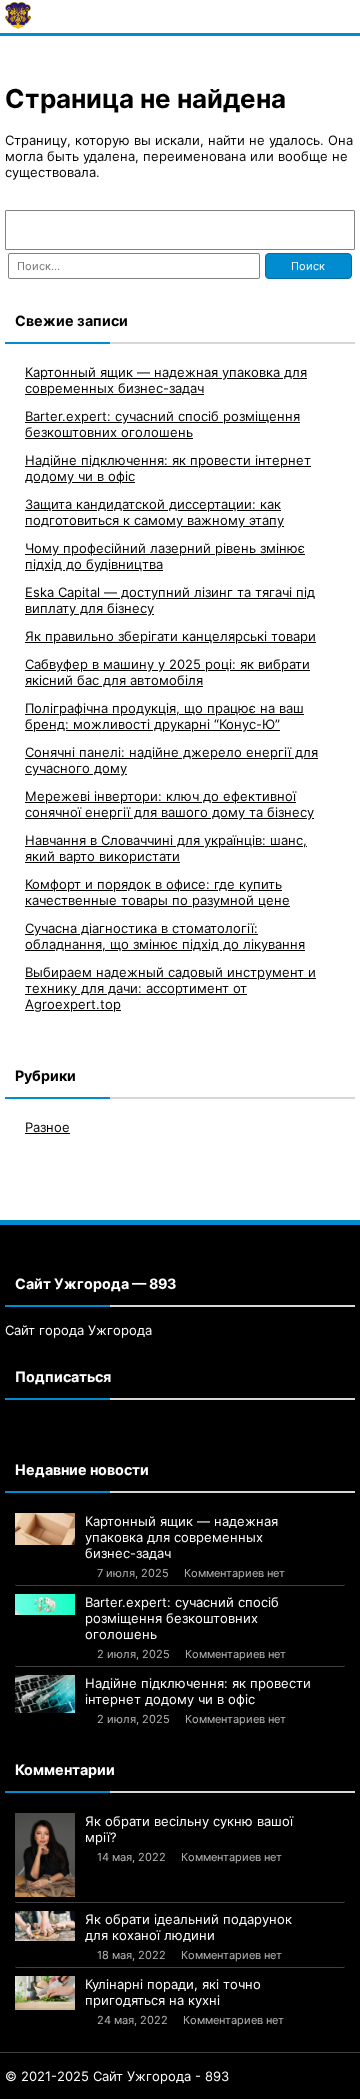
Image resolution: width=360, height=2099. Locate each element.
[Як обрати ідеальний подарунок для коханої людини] (45, 1926)
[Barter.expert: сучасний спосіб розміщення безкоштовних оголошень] (45, 1604)
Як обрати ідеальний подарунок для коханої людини (188, 1927)
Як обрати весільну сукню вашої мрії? (189, 1829)
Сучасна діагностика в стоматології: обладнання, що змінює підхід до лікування (165, 936)
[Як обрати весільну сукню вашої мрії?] (45, 1855)
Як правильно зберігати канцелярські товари (170, 636)
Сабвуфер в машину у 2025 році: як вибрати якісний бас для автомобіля (167, 672)
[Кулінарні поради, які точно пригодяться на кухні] (45, 1993)
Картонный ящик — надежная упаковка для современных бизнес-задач (166, 380)
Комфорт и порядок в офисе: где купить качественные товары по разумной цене (157, 892)
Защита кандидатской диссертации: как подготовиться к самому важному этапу (154, 512)
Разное (47, 1127)
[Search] (330, 230)
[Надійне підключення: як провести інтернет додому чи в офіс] (45, 1693)
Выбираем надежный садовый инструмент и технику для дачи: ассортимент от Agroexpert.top (170, 988)
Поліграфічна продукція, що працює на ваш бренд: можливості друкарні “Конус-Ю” (164, 716)
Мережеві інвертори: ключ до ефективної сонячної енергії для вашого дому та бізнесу (169, 804)
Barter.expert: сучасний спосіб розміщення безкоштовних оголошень (162, 424)
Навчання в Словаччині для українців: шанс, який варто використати (166, 848)
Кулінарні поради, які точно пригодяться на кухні (173, 1992)
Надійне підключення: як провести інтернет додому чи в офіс (198, 1691)
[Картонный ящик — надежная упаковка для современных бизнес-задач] (45, 1529)
